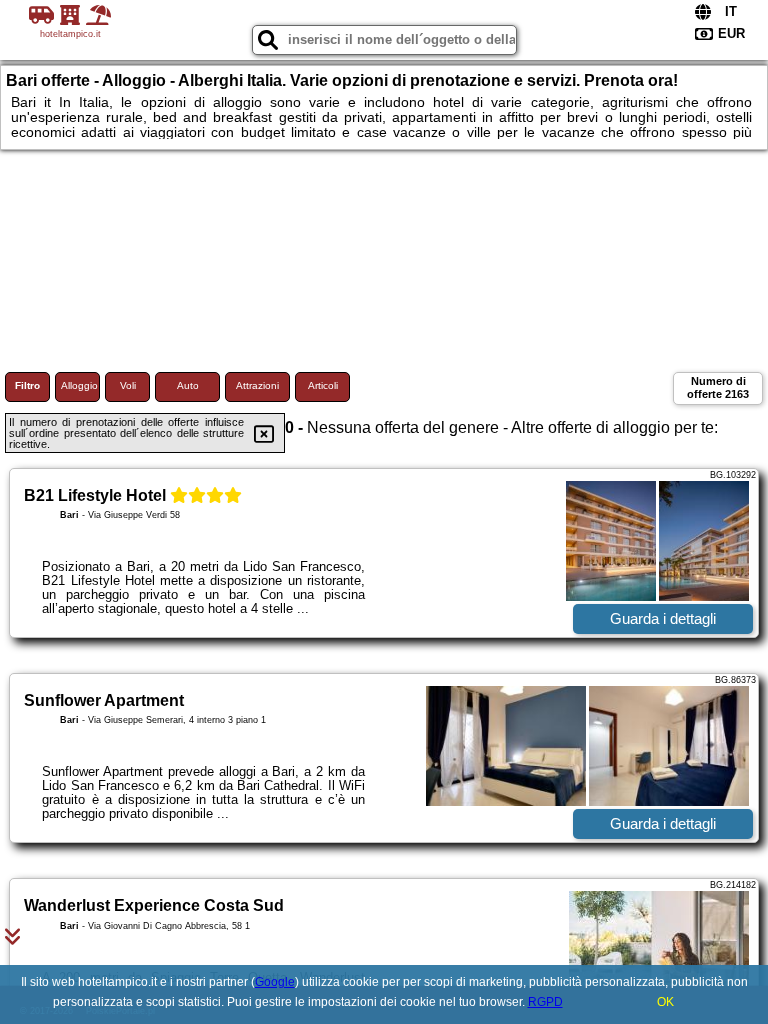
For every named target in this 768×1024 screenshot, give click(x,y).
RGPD (545, 1002)
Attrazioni (257, 385)
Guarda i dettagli (663, 618)
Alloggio (79, 385)
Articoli (323, 385)
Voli (128, 385)
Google (275, 982)
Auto (188, 385)
